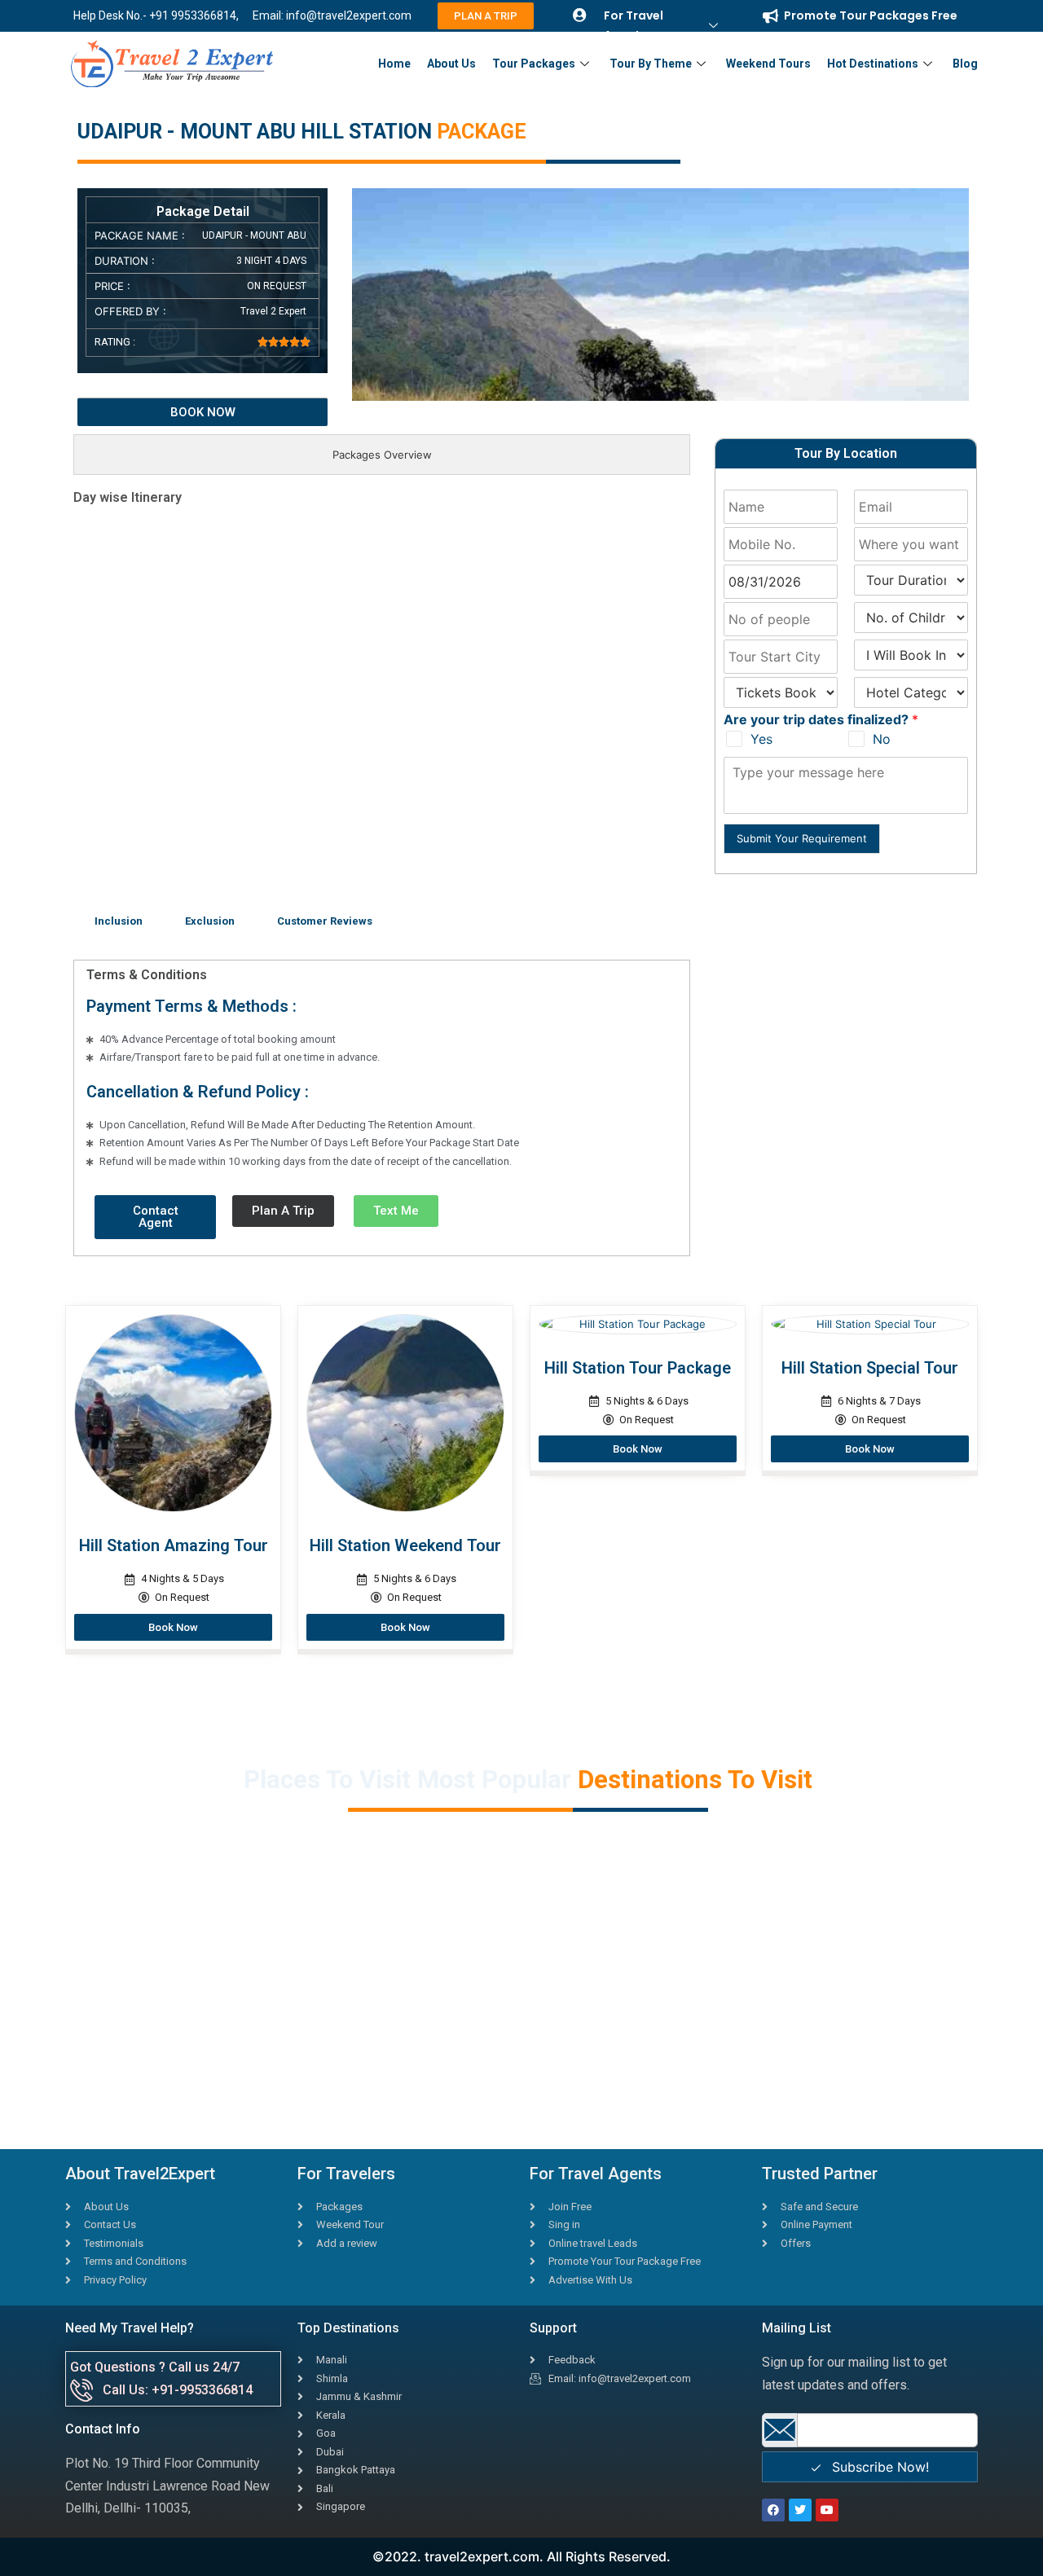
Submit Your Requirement (802, 838)
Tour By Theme (651, 64)
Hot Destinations (873, 64)
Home (394, 64)
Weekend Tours (768, 64)
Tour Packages (534, 64)
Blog (965, 64)
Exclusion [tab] (210, 921)
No (882, 739)
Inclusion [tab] (119, 921)
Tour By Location (846, 453)
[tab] (382, 455)
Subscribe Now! (878, 2467)
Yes (761, 739)
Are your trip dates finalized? (821, 719)
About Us (451, 64)
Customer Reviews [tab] (325, 921)
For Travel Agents (634, 25)
